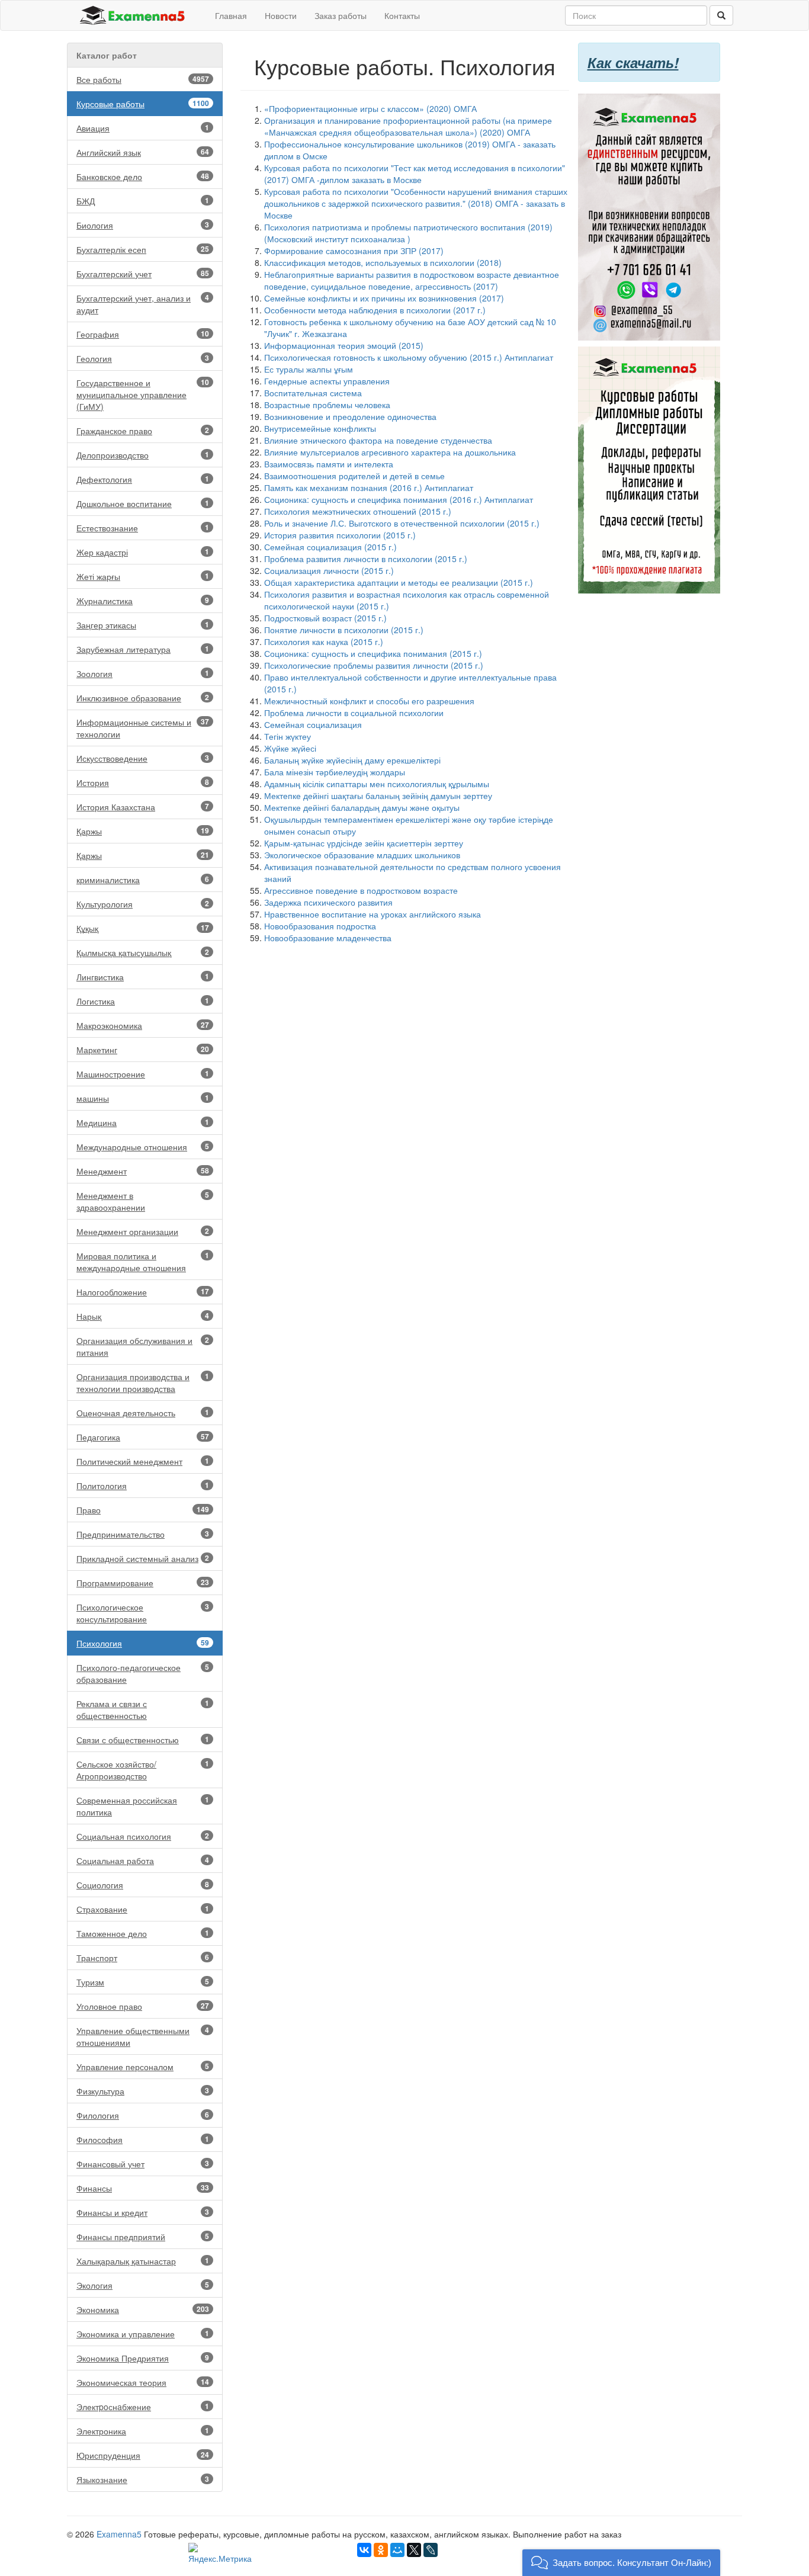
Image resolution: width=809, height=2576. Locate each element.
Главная (231, 15)
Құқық (143, 928)
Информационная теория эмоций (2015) (344, 345)
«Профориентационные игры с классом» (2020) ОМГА (370, 108)
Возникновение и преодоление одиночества (350, 416)
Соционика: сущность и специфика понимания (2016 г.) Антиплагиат (399, 499)
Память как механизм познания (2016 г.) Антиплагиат (369, 487)
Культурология (143, 904)
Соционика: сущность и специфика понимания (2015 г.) (373, 653)
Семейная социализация (313, 724)
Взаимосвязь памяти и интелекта (329, 464)
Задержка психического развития (328, 902)
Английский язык (143, 152)
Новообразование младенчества (328, 938)
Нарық (143, 1316)
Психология (143, 1643)
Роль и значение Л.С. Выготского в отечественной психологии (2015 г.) (402, 523)
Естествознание (143, 528)
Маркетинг (143, 1050)
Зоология (143, 673)
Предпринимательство (143, 1534)
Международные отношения (143, 1147)
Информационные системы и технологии (143, 728)
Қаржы (143, 831)
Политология (143, 1486)
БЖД (143, 201)
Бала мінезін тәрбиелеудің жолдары (335, 772)
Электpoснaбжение (143, 2407)
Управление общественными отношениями (143, 2036)
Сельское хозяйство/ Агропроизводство (143, 1770)
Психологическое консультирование (143, 1613)
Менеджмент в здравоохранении (143, 1201)
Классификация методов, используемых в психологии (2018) (383, 262)
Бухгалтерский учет (143, 274)
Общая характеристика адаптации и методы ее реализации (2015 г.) (399, 582)
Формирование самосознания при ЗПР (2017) (354, 251)
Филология (143, 2115)
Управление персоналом (143, 2067)
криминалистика (143, 880)
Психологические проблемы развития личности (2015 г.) (374, 665)
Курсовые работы (143, 104)
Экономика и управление (143, 2334)
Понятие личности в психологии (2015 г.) (344, 630)
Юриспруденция (143, 2455)
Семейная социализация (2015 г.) (330, 547)
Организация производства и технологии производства (143, 1382)
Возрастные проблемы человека (327, 405)
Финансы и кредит (143, 2212)
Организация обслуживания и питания (143, 1346)
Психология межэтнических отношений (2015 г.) (358, 511)
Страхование (143, 1909)
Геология (143, 358)
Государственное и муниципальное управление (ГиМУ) (143, 394)
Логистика (143, 1001)
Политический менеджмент (143, 1461)
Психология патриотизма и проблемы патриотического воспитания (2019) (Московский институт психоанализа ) (408, 233)
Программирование (143, 1583)
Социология (143, 1885)
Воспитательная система (313, 393)
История (143, 782)
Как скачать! (633, 62)
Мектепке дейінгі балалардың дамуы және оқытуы (362, 807)
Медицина (143, 1122)
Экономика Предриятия (143, 2358)
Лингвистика (143, 977)
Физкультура (143, 2091)
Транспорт (143, 1958)
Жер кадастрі (143, 552)
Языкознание (143, 2479)
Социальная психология (143, 1836)
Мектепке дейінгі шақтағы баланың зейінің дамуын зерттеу (378, 795)
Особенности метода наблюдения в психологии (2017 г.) (375, 310)
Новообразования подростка (320, 926)
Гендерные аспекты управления (327, 381)
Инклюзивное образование (143, 698)
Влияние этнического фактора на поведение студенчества (378, 440)
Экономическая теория (143, 2382)
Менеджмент (143, 1171)
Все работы (143, 79)
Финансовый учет (143, 2164)
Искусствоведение (143, 758)
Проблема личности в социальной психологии (354, 713)
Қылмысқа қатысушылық (143, 952)
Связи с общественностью (143, 1740)
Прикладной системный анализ (143, 1558)
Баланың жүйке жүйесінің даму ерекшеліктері (352, 760)
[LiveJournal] (431, 2550)
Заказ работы (341, 15)
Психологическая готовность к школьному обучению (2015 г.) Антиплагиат (409, 357)
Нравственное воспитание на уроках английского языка (373, 914)
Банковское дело (143, 177)
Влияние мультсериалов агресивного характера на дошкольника (390, 452)
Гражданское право (143, 431)
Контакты (402, 15)
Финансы (143, 2188)
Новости (281, 15)
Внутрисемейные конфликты (320, 428)
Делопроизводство (143, 455)
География (143, 334)
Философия (143, 2139)
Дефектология (143, 479)
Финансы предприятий (143, 2237)
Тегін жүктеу (288, 736)
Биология (143, 225)
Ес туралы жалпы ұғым (309, 369)
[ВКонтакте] (364, 2550)
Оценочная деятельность (143, 1413)
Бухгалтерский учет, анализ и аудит (143, 304)
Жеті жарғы (143, 576)
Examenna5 (119, 2534)
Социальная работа (143, 1860)
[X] (414, 2550)
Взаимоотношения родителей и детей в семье (354, 476)
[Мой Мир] (397, 2550)
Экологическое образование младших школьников (362, 855)
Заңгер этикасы (143, 625)
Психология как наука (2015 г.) (324, 641)
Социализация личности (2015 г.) (329, 570)
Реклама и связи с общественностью (143, 1709)
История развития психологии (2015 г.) (340, 535)
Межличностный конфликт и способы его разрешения (369, 701)
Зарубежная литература (143, 649)
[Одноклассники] (381, 2550)
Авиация (143, 128)
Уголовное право (143, 2006)
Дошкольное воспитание (143, 503)
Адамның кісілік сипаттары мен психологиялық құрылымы (377, 784)
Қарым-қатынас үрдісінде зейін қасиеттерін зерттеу (364, 843)
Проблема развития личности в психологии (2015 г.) (366, 559)
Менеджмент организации (143, 1231)
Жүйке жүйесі (290, 748)
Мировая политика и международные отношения (143, 1262)
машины (143, 1098)
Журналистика (143, 601)
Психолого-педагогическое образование (143, 1673)
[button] (621, 2563)
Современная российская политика (143, 1806)
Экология (143, 2285)
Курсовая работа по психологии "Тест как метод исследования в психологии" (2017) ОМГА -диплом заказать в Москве (415, 174)
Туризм (143, 1982)
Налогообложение (143, 1292)
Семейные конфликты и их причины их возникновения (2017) (384, 298)
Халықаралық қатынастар (143, 2261)
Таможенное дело (143, 1933)
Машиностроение (143, 1074)
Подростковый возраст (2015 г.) (325, 618)
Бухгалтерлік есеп (143, 249)
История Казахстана (143, 807)
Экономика (143, 2309)
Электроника (143, 2431)
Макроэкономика (143, 1025)
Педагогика (143, 1437)
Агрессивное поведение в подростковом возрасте (361, 890)
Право (143, 1510)
